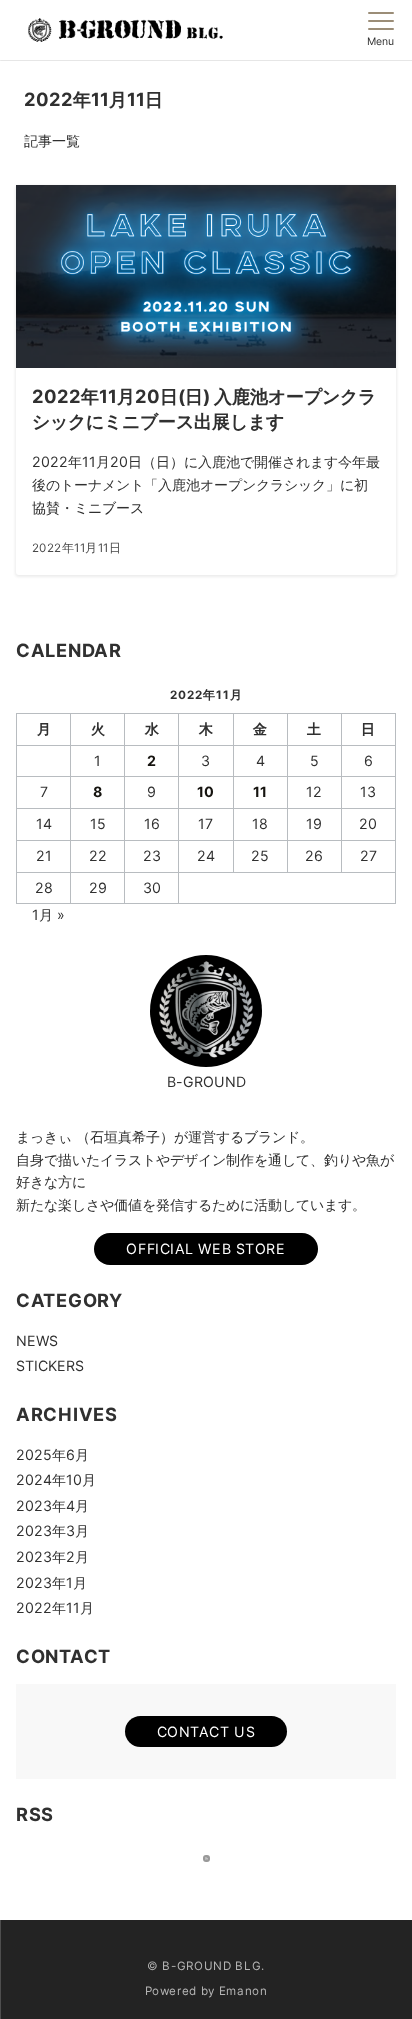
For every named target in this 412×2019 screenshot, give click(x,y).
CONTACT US (206, 1731)
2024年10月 (56, 1479)
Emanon (243, 1991)
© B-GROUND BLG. (206, 1966)
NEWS (37, 1340)
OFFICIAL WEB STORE (205, 1248)
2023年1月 (51, 1582)
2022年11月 (55, 1607)
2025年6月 (52, 1454)
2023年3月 (52, 1530)
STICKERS (50, 1365)
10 (205, 791)
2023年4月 (52, 1505)
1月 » (48, 914)
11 (260, 791)
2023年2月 (52, 1556)
